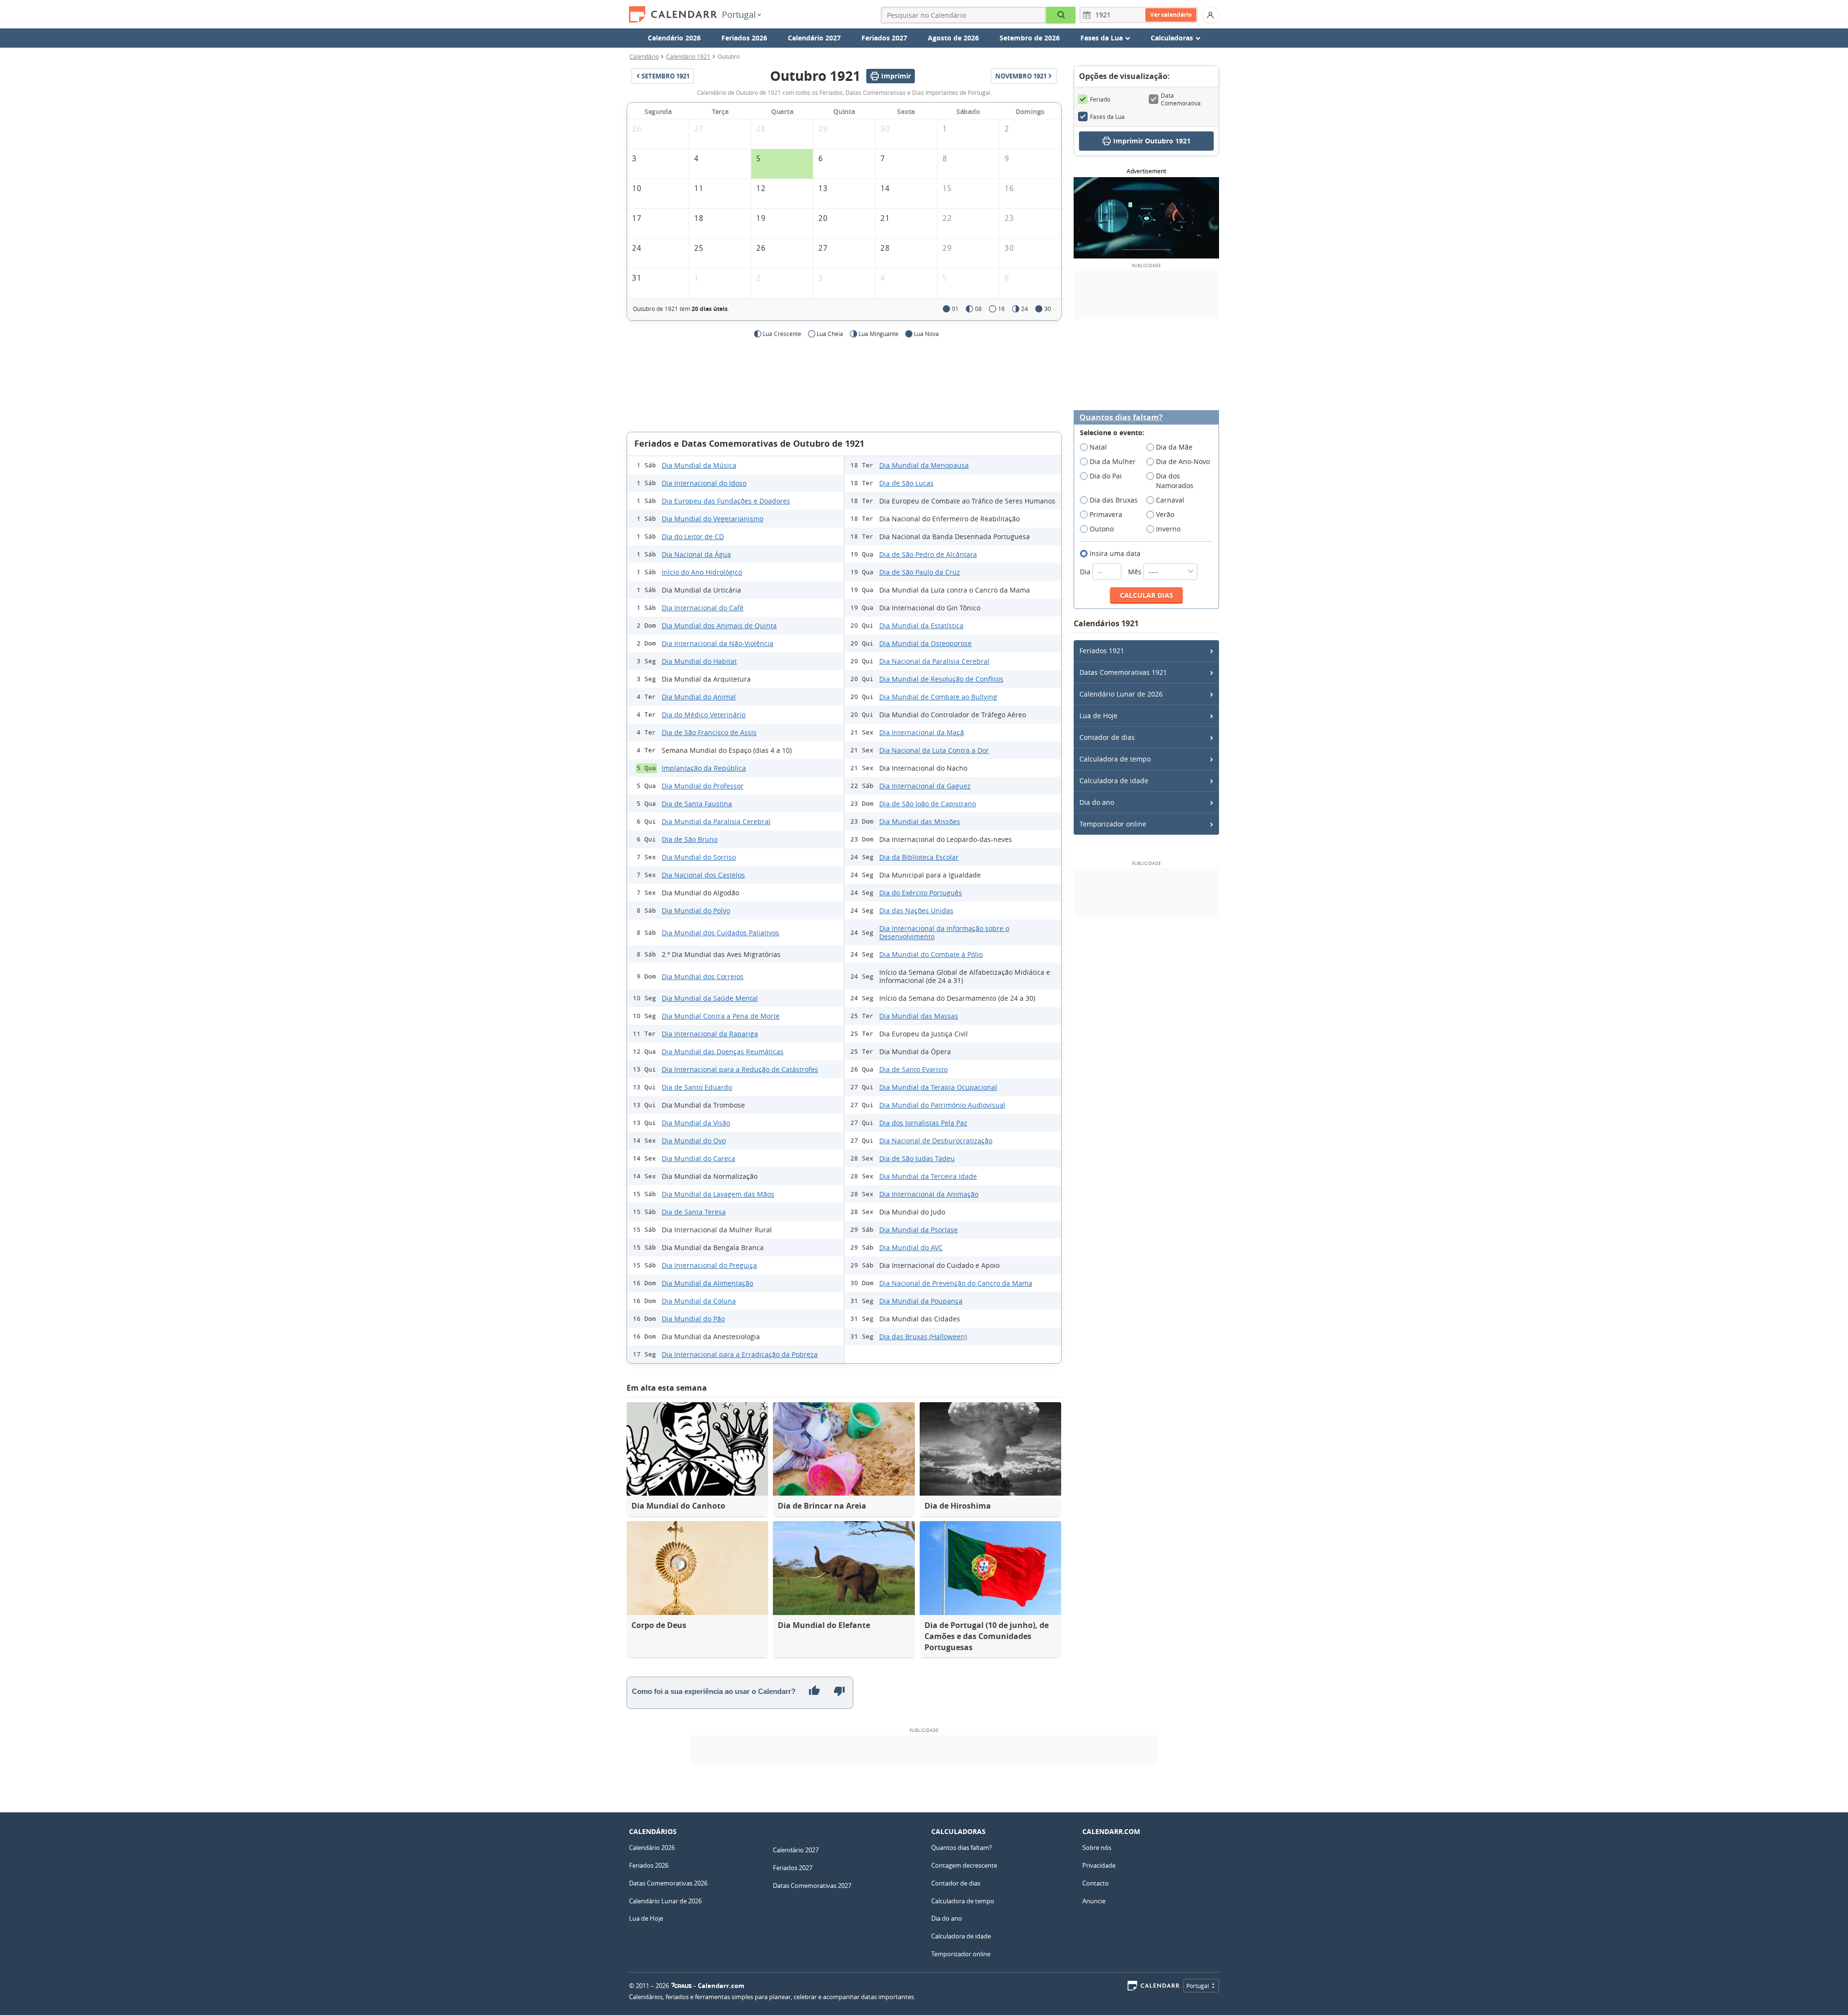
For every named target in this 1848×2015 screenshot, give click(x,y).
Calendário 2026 (674, 38)
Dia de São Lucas (906, 483)
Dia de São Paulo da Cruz (920, 572)
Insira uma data (1115, 553)
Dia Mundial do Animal (699, 697)
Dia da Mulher (1113, 461)
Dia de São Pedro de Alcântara (928, 554)
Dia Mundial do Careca (699, 1158)
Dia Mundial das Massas (919, 1016)
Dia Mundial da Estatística (921, 626)
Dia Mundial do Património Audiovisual (942, 1105)
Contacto (1096, 1883)
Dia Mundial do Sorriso (699, 857)
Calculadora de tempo (1115, 759)
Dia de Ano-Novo (1183, 461)
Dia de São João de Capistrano (928, 804)
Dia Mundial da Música (699, 465)
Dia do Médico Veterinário (704, 715)
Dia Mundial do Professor (703, 786)
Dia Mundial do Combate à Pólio (931, 954)
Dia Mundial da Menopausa (924, 465)
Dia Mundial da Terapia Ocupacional (938, 1087)
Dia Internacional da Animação (929, 1194)
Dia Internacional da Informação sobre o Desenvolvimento (944, 932)
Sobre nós (1097, 1847)
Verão (1165, 514)
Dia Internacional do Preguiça (709, 1265)
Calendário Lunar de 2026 (1121, 694)
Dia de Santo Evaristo (913, 1069)
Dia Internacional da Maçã (922, 732)
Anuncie (1094, 1901)
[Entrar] (1210, 15)
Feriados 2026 (744, 38)
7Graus (681, 1986)
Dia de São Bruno (690, 839)
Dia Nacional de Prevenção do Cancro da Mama (956, 1283)
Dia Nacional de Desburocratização (936, 1141)
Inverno (1168, 529)
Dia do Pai (1106, 476)
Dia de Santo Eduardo (697, 1087)
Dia (1086, 572)
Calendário (644, 56)
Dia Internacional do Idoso (704, 483)
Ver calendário (1171, 15)
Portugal (739, 14)
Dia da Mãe (1174, 447)
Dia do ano (1097, 802)
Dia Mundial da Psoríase (918, 1230)
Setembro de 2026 (1030, 38)
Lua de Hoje (1098, 716)
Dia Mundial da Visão (696, 1123)
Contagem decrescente (964, 1865)
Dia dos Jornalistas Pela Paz (923, 1123)
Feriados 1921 (1102, 651)
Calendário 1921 (688, 56)
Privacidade (1099, 1865)
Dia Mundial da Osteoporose (925, 643)
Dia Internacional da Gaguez (925, 786)
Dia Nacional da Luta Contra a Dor (934, 750)
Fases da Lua (1107, 116)
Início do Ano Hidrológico (702, 572)
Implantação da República (704, 768)
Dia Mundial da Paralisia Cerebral (716, 821)
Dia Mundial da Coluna (699, 1301)
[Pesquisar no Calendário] (1061, 15)
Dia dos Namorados (1175, 481)
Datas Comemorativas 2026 (668, 1883)
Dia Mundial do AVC (911, 1247)
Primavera (1106, 514)
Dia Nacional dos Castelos (703, 875)
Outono (1102, 529)
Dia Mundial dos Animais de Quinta (719, 626)
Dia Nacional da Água (696, 554)
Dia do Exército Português (921, 893)
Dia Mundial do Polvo (696, 911)
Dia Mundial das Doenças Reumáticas (723, 1052)
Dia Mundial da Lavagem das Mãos (718, 1194)
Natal (1098, 447)
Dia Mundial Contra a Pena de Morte (721, 1016)
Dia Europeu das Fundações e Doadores (726, 501)
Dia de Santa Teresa (694, 1212)
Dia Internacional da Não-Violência (718, 643)
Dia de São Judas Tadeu (917, 1158)
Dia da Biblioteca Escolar (919, 857)
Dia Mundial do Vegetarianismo (712, 519)
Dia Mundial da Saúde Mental (710, 998)
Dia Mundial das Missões (920, 821)
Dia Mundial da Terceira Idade (928, 1176)
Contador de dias (1107, 737)
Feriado (1100, 99)
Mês (1136, 572)
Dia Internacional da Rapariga (710, 1034)
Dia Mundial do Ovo (694, 1141)
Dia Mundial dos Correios (703, 976)
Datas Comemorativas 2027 (812, 1886)
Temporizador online (1113, 824)
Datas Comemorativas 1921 (1123, 672)
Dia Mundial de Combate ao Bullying (938, 697)
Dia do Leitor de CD (693, 536)
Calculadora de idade (1114, 781)
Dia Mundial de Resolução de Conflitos (941, 679)
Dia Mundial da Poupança (921, 1301)
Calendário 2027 (814, 38)
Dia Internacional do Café (703, 608)
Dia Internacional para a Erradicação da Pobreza (740, 1354)
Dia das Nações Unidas (916, 911)
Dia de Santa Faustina (697, 804)
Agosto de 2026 (953, 38)
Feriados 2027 (884, 38)
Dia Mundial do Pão (693, 1319)
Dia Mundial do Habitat (699, 661)
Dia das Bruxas (1114, 500)
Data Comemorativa (1181, 99)
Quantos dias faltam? (1121, 418)
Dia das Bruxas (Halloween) (923, 1337)
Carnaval (1170, 500)
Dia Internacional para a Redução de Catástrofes (740, 1069)
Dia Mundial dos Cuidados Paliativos (720, 933)
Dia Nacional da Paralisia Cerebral (934, 661)
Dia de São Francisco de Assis (709, 732)
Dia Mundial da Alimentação (707, 1283)
